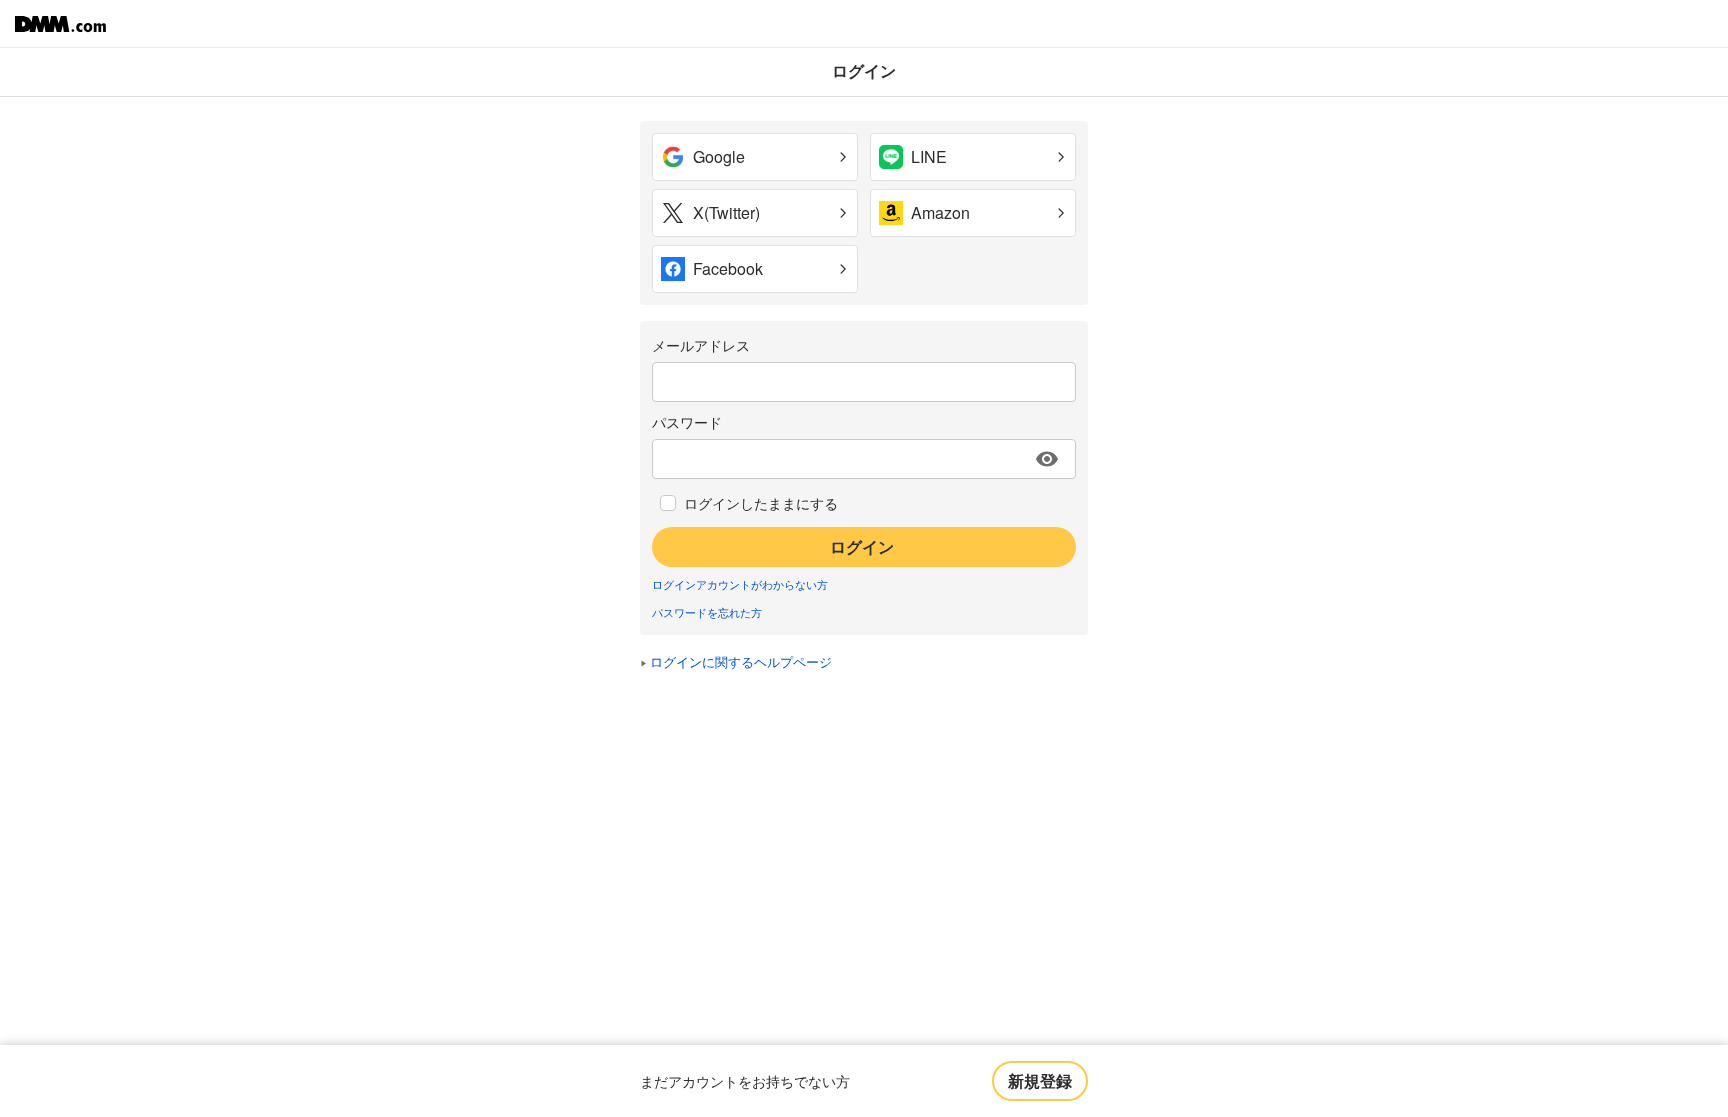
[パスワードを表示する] (1047, 459)
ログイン (862, 546)
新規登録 (1040, 1080)
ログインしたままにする (761, 503)
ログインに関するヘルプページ (741, 661)
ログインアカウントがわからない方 (740, 584)
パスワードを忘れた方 (707, 612)
